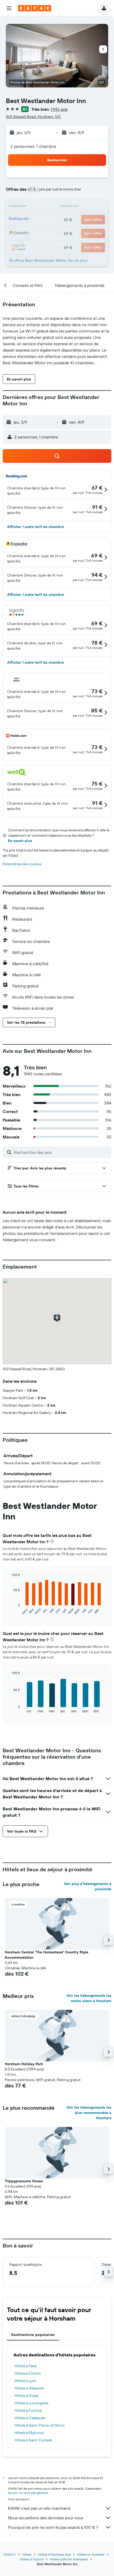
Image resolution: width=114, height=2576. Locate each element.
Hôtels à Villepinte (29, 2388)
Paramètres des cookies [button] (22, 864)
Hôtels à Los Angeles (31, 2403)
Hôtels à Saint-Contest (33, 2440)
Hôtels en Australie (91, 2554)
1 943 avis (59, 109)
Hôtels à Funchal (28, 2410)
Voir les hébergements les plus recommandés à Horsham (89, 2113)
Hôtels (27, 2554)
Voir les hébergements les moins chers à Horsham (89, 1998)
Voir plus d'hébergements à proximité (88, 1886)
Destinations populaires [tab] (33, 2335)
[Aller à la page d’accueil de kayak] (35, 8)
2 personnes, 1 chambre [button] (33, 146)
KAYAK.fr (10, 2554)
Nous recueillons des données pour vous (46, 2518)
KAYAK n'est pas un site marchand (39, 2508)
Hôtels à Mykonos (29, 2433)
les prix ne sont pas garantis (28, 2493)
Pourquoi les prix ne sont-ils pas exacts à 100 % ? (53, 2527)
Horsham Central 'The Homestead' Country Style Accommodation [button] (47, 1955)
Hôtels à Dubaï (26, 2396)
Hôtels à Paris (25, 2366)
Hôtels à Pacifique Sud (54, 2554)
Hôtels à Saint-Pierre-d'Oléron (40, 2425)
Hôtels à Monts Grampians (69, 2559)
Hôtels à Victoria (32, 2559)
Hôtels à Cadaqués (30, 2418)
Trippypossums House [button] (24, 2181)
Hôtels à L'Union (28, 2373)
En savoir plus (20, 841)
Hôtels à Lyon (25, 2381)
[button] (9, 8)
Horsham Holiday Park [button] (24, 2064)
